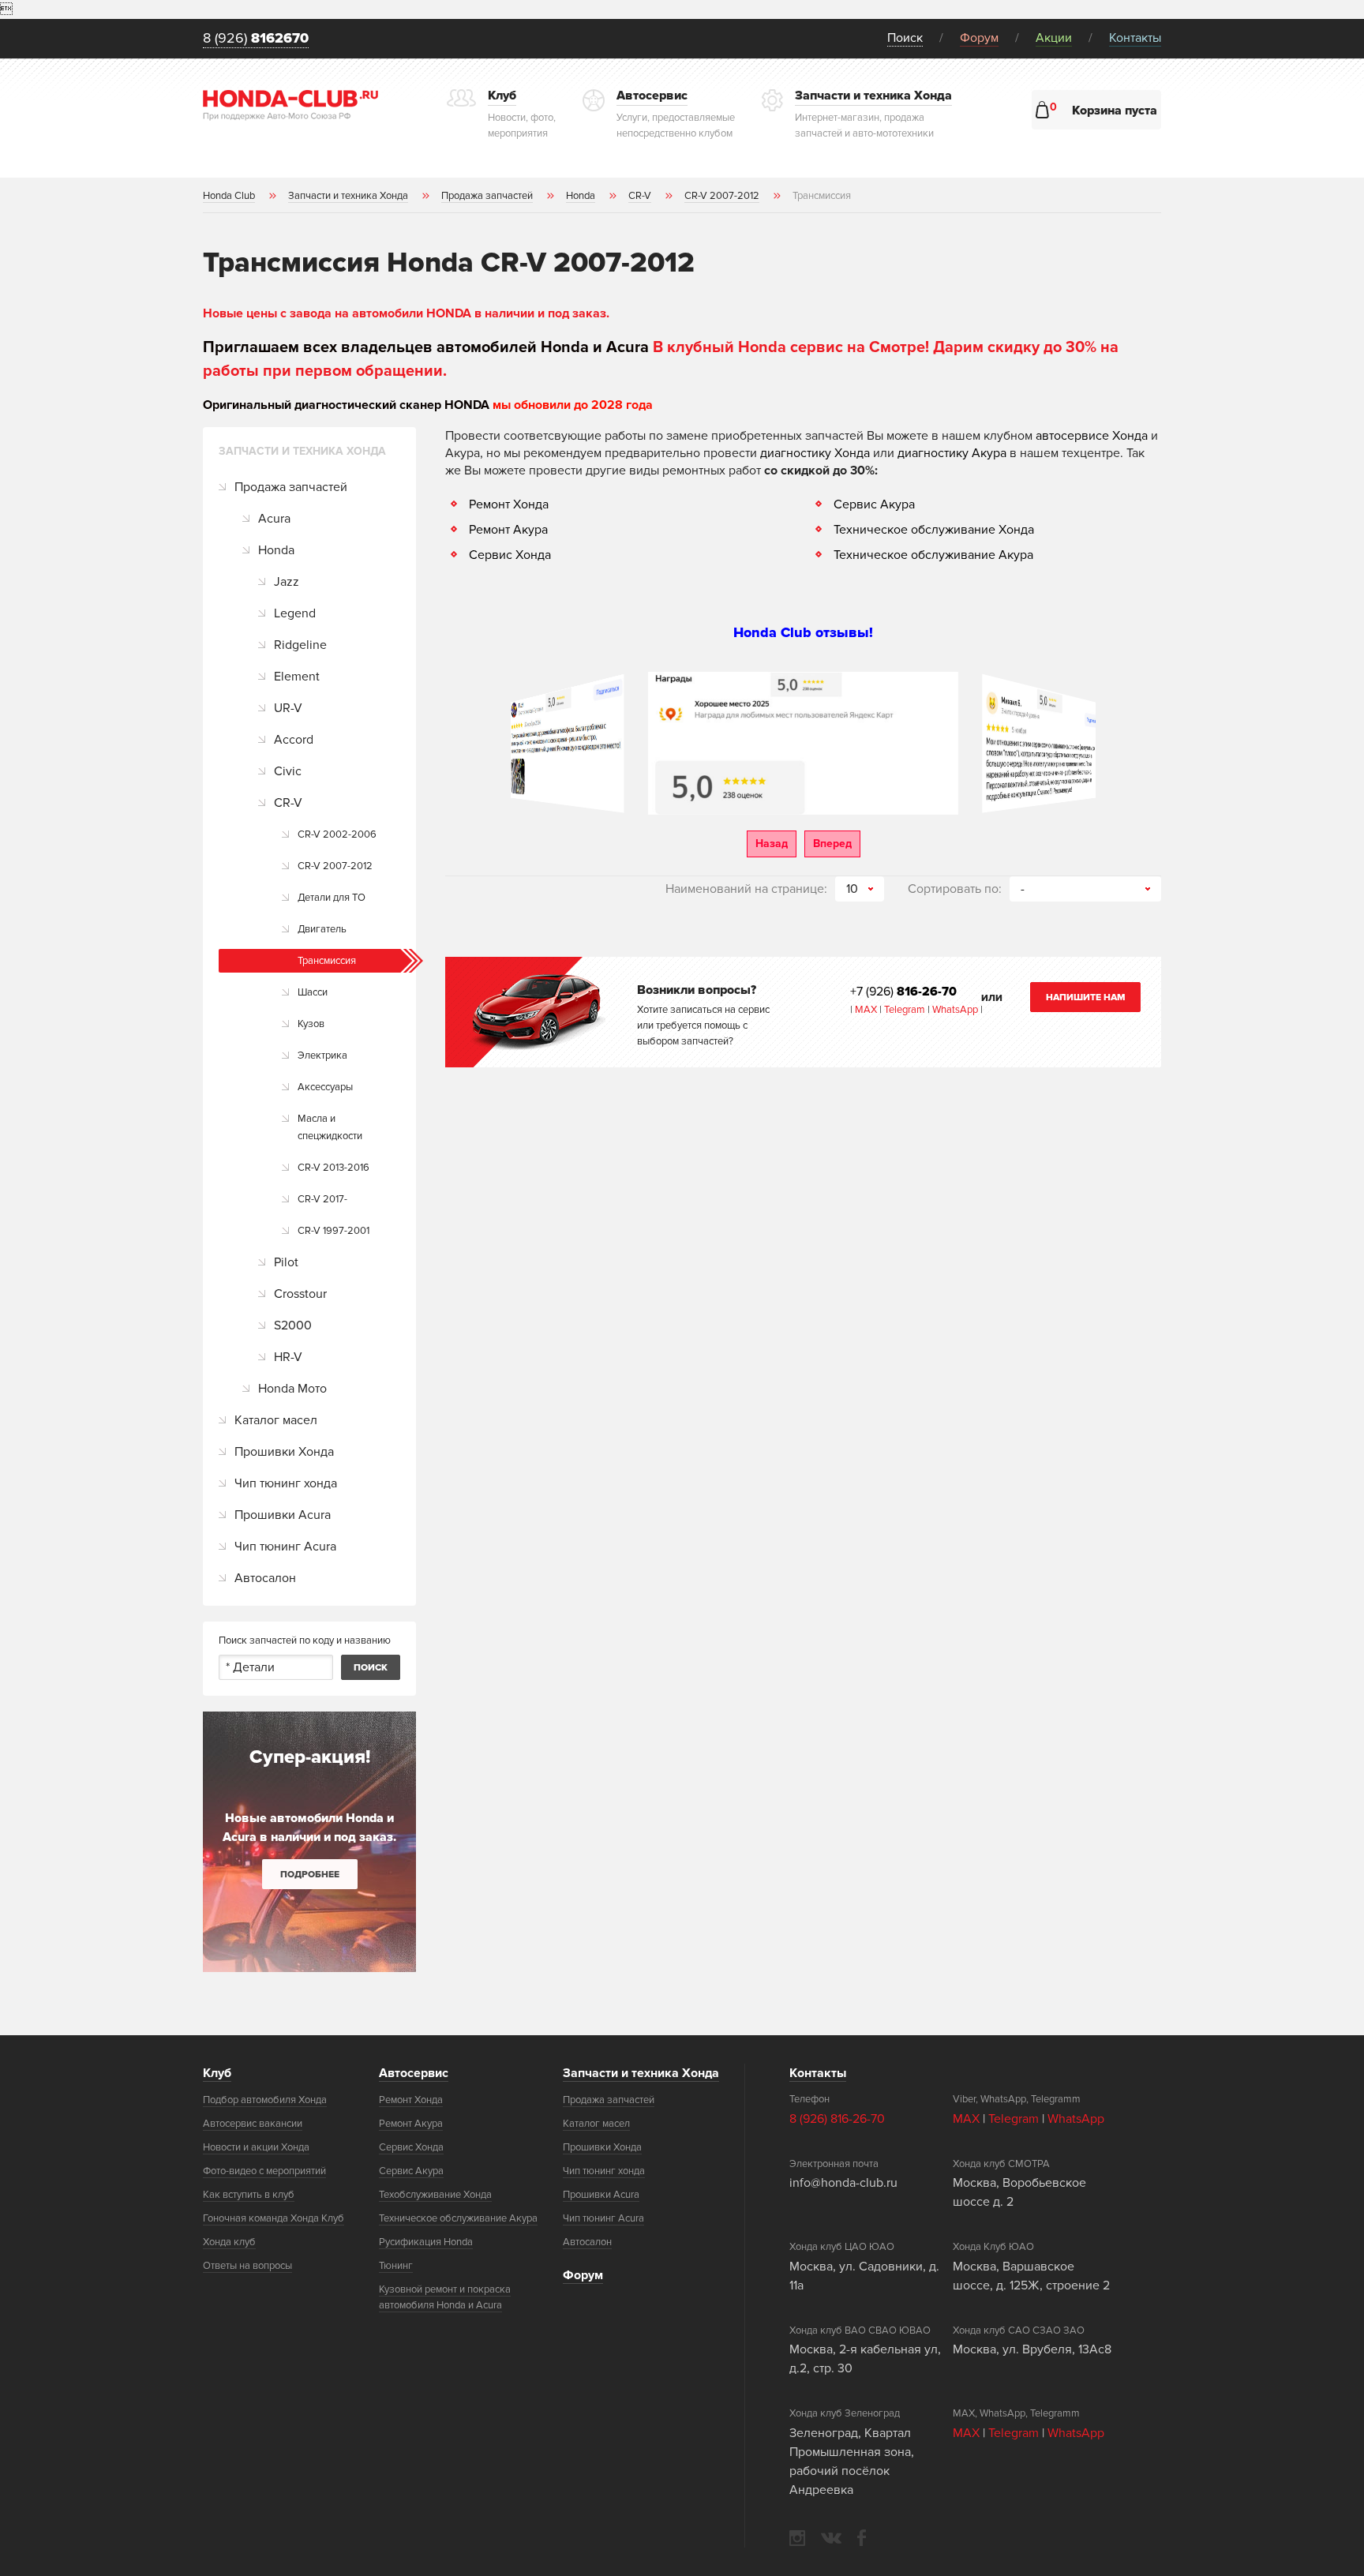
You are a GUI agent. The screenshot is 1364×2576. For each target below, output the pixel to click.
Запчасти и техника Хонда (641, 2073)
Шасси (313, 992)
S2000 (293, 1325)
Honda (276, 550)
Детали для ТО (332, 898)
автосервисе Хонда (1092, 436)
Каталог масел (276, 1420)
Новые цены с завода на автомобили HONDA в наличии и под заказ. (406, 313)
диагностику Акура (952, 453)
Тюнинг (396, 2266)
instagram (797, 2538)
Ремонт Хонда (509, 504)
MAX (865, 1010)
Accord (294, 740)
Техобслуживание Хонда (435, 2195)
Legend (295, 613)
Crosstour (300, 1294)
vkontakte (831, 2538)
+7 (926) (903, 992)
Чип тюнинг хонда (286, 1483)
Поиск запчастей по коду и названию (305, 1640)
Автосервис (414, 2073)
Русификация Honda (426, 2242)
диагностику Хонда (815, 453)
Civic (288, 771)
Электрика (322, 1056)
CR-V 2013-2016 (334, 1168)
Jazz (287, 582)
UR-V (288, 708)
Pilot (286, 1262)
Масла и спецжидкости (330, 1127)
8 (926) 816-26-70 (837, 2119)
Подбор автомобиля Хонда (265, 2100)
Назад (772, 844)
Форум (979, 38)
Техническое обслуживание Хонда (934, 530)
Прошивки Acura (283, 1515)
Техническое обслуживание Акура (933, 555)
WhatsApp (956, 1010)
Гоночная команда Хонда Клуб (274, 2218)
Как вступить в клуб (249, 2195)
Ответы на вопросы (247, 2266)
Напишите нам (1086, 997)
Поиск (905, 38)
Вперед (832, 844)
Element (297, 677)
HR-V (288, 1357)
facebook (862, 2538)
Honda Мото (292, 1389)
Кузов (311, 1024)
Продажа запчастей (291, 487)
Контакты (1135, 38)
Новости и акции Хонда (256, 2147)
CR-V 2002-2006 (337, 834)
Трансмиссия (327, 961)
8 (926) (256, 39)
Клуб (217, 2073)
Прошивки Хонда (284, 1452)
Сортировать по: (955, 889)
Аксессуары (325, 1087)
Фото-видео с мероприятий (264, 2171)
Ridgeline (300, 645)
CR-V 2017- (322, 1199)
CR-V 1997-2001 (334, 1231)
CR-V (288, 803)
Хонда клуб (229, 2242)
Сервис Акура (874, 504)
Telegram (906, 1010)
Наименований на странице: (746, 889)
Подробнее (310, 1875)
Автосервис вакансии (253, 2124)
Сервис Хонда (510, 555)
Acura (274, 519)
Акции (1054, 38)
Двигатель (322, 929)
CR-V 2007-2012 (335, 866)
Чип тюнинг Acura (285, 1547)
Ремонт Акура (508, 530)
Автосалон (265, 1578)
